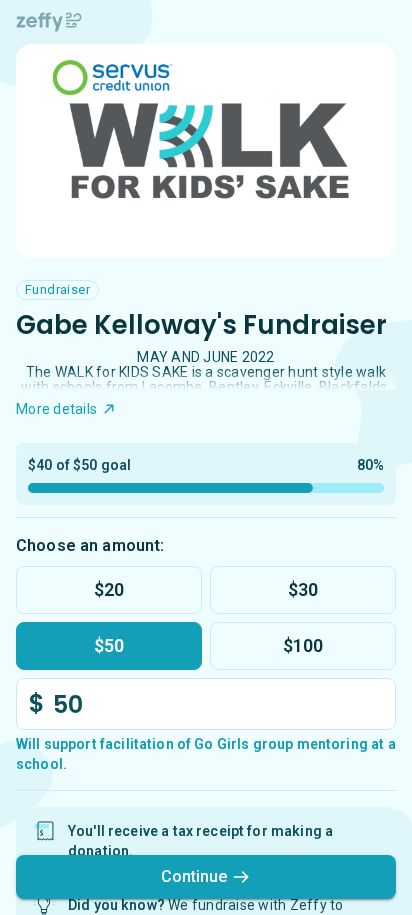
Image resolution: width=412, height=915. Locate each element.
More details (56, 409)
